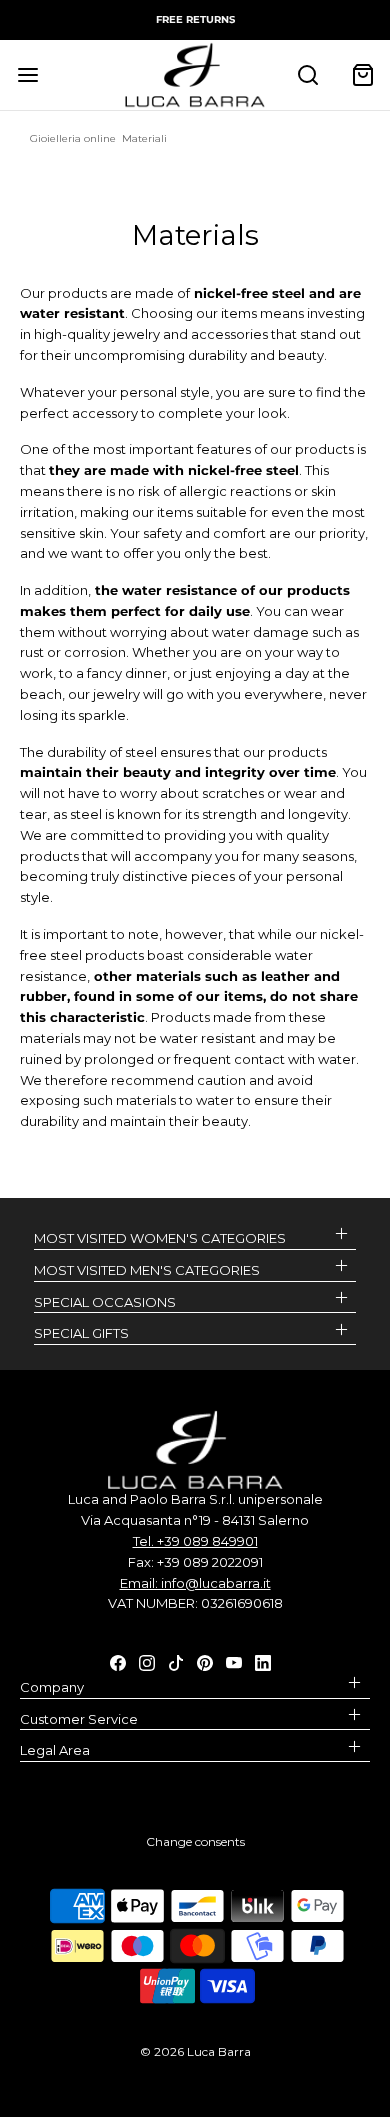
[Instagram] (147, 1661)
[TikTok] (176, 1661)
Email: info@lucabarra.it (195, 1583)
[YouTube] (234, 1661)
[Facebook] (118, 1661)
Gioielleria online (73, 138)
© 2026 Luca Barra (195, 2051)
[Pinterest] (205, 1661)
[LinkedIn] (263, 1661)
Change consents (195, 1841)
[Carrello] (362, 74)
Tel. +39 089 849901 (195, 1541)
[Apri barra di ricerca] (307, 74)
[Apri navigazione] (27, 74)
